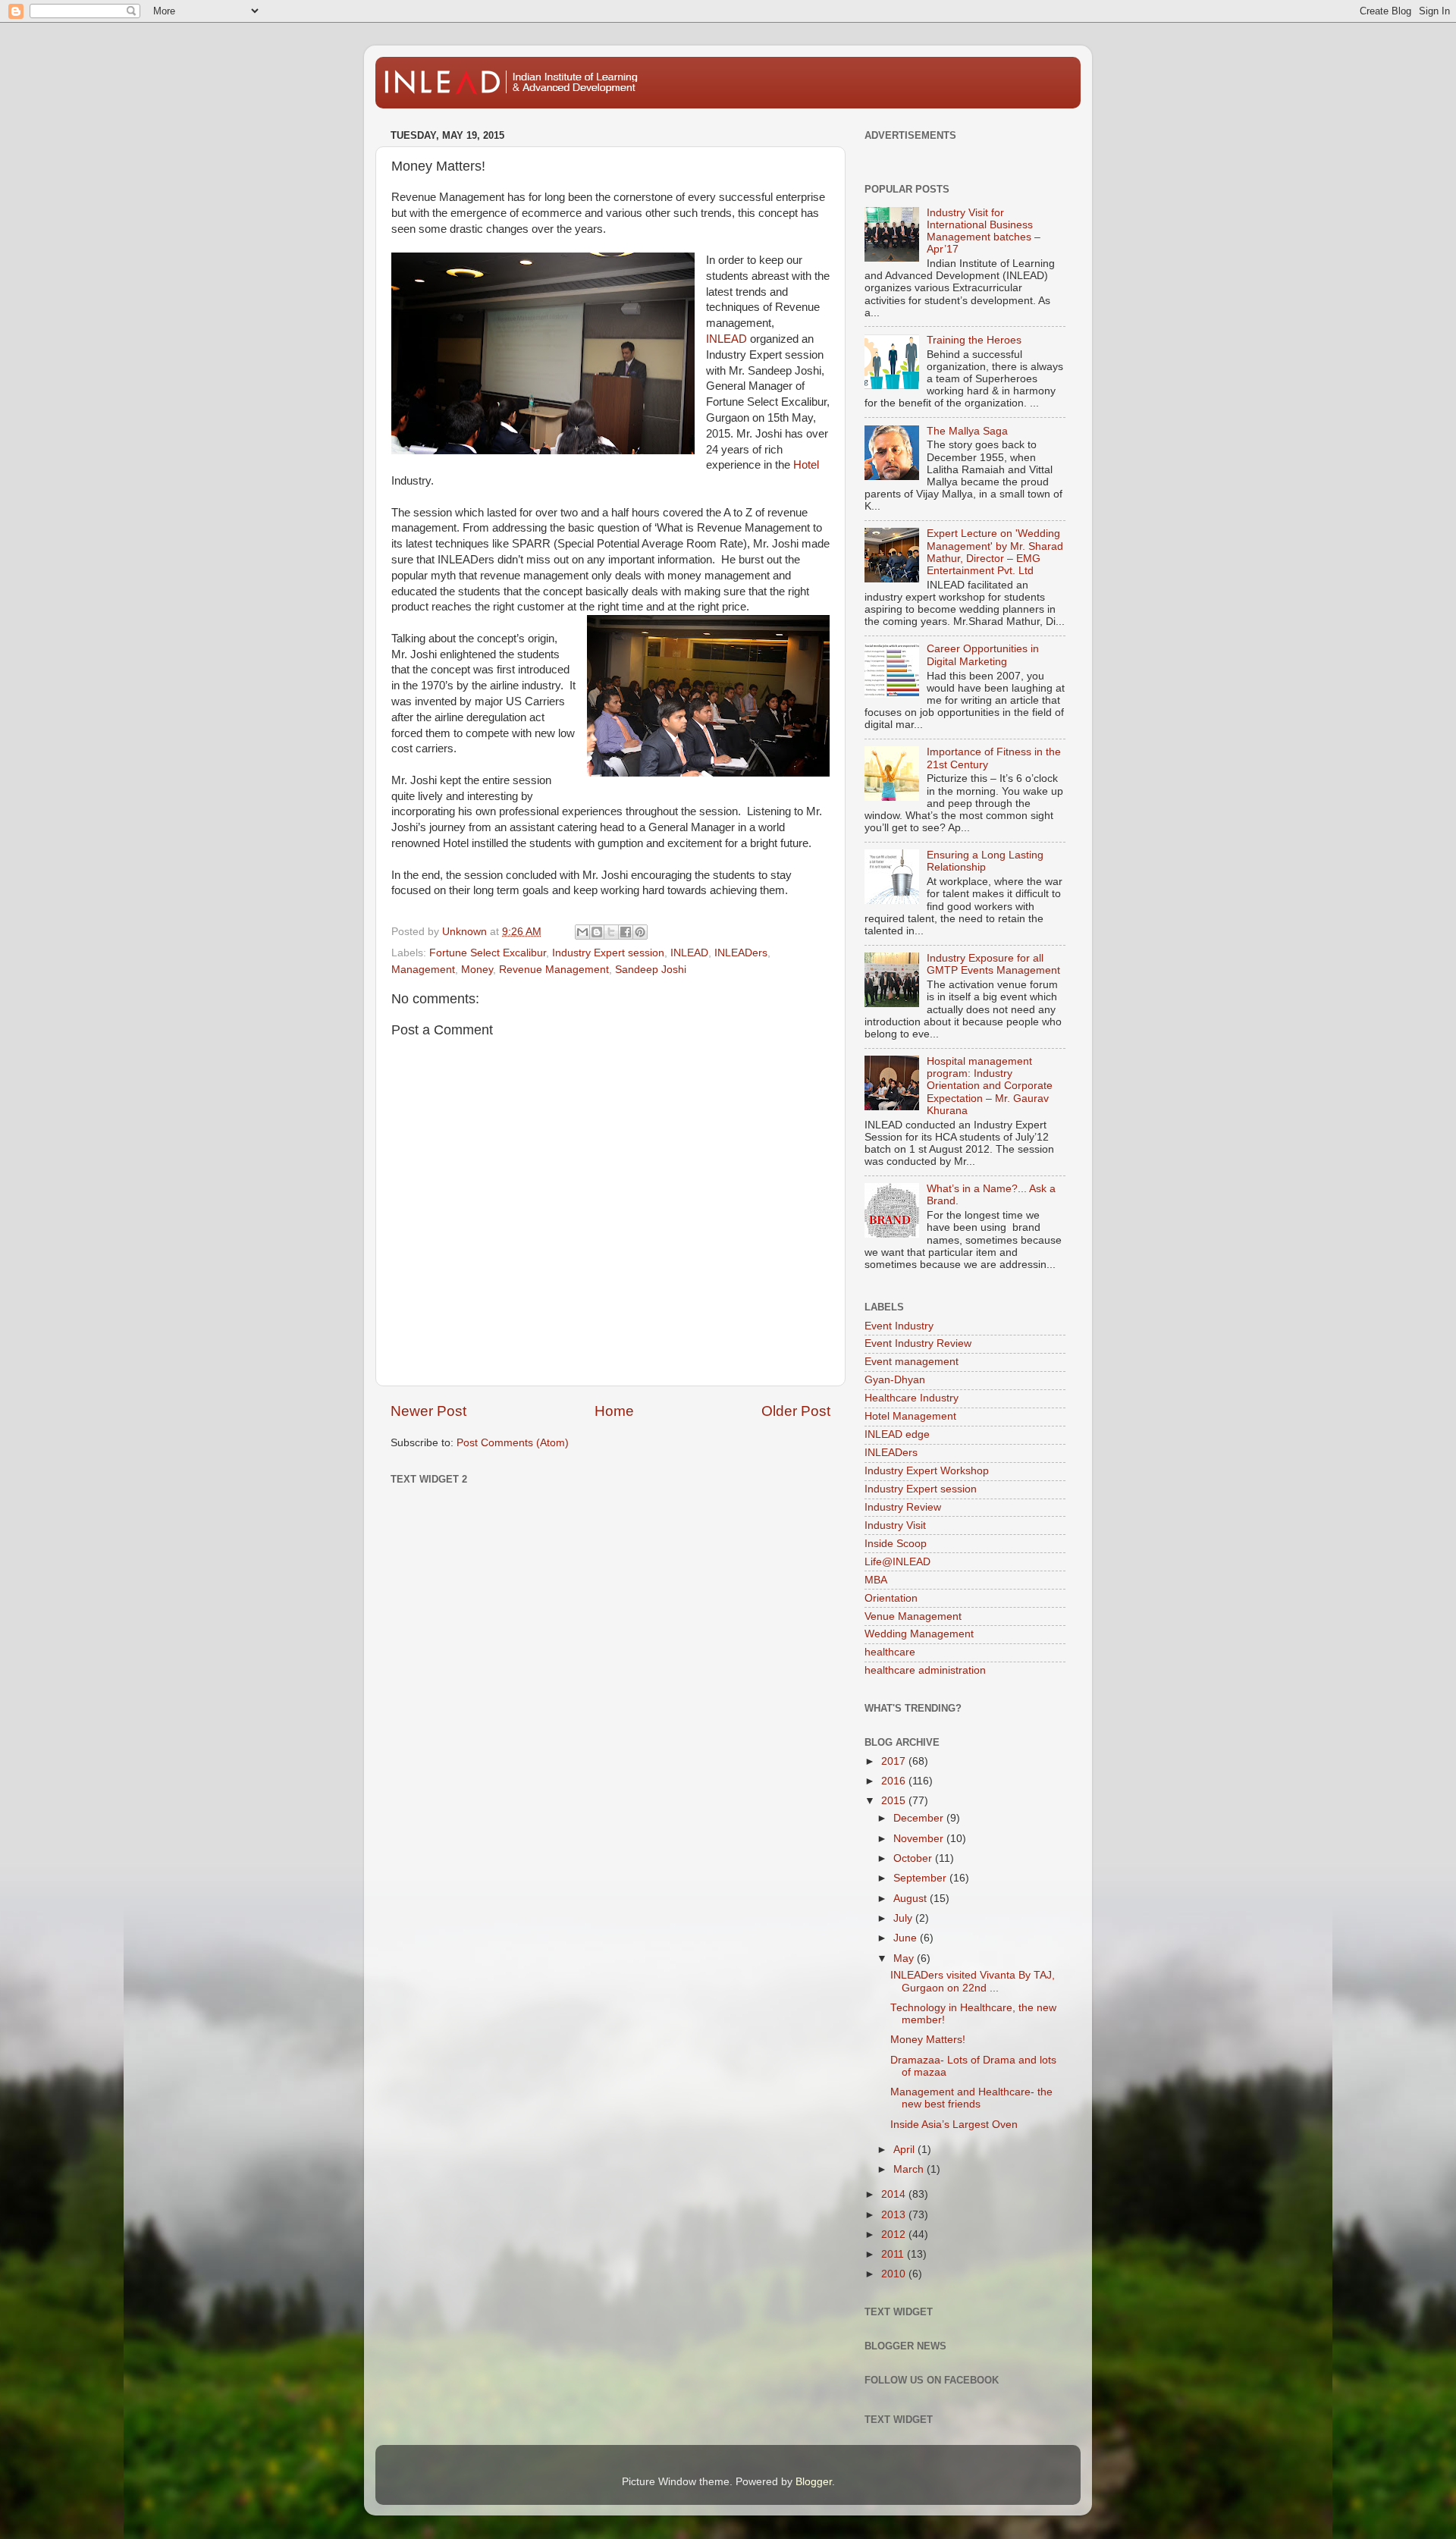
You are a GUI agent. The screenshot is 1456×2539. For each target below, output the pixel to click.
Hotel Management (910, 1416)
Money (477, 970)
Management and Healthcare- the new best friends (971, 2098)
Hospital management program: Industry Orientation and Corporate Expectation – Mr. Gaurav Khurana (990, 1086)
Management (423, 970)
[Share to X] (611, 932)
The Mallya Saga (967, 431)
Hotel (806, 465)
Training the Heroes (974, 340)
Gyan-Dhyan (895, 1380)
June (907, 1938)
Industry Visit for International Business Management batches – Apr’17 (984, 231)
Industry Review (903, 1507)
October (914, 1858)
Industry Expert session (608, 953)
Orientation (891, 1598)
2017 (895, 1761)
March (910, 2169)
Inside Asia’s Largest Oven (954, 2125)
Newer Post (428, 1411)
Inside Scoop (896, 1544)
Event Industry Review (918, 1343)
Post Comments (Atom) (513, 1443)
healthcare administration (925, 1670)
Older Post (796, 1411)
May (905, 1958)
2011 (894, 2254)
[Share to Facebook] (626, 932)
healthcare (890, 1652)
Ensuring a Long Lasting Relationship (985, 861)
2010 (895, 2274)
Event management (912, 1362)
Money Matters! (928, 2040)
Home (614, 1411)
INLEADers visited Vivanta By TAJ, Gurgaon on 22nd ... (973, 1981)
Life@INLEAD (897, 1562)
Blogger (814, 2482)
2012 (895, 2235)
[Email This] (582, 932)
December (920, 1818)
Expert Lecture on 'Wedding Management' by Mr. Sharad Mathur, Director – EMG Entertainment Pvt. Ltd (995, 552)
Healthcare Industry (912, 1398)
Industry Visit (895, 1525)
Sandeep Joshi (651, 970)
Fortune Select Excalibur (488, 953)
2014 (895, 2194)
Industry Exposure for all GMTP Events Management (993, 964)
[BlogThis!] (597, 932)
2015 (895, 1801)
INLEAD (726, 339)
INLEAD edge (897, 1434)
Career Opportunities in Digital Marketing (983, 655)
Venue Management (913, 1616)
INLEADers (741, 953)
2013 (895, 2215)
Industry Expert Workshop (927, 1471)
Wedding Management (919, 1634)
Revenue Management (554, 970)
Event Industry (899, 1326)
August (912, 1899)
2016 (895, 1781)
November (920, 1839)
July (904, 1918)
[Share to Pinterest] (640, 932)
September (921, 1878)
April (905, 2150)
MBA (876, 1580)
